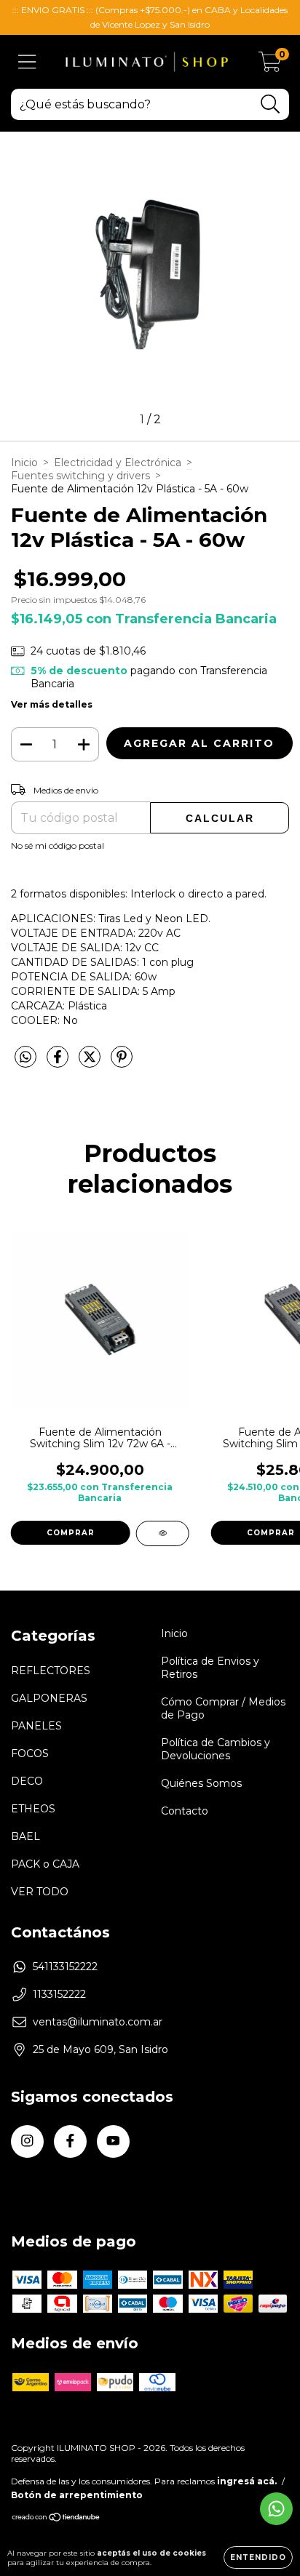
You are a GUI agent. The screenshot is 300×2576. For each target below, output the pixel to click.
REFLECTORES (51, 1671)
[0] (270, 65)
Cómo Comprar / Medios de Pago (223, 1708)
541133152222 (65, 1967)
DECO (27, 1781)
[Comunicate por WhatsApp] (276, 2509)
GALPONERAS (49, 1698)
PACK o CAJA (45, 1864)
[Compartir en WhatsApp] (25, 1057)
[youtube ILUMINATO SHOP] (113, 2141)
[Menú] (27, 62)
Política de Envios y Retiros (210, 1668)
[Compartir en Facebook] (59, 1063)
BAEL (25, 1836)
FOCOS (30, 1753)
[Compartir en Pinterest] (122, 1063)
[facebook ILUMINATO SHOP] (70, 2141)
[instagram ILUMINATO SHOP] (27, 2141)
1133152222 (59, 1994)
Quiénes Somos (201, 1783)
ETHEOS (33, 1809)
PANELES (36, 1726)
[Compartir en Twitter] (91, 1063)
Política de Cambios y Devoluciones (216, 1749)
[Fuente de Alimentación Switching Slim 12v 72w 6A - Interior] (163, 1533)
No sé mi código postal (58, 845)
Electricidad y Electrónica (118, 463)
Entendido (258, 2557)
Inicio (24, 463)
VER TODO (40, 1892)
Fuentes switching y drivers (80, 476)
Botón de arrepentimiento (77, 2495)
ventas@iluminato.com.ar (98, 2022)
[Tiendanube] (56, 2519)
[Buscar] (271, 104)
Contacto (185, 1811)
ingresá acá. (247, 2481)
